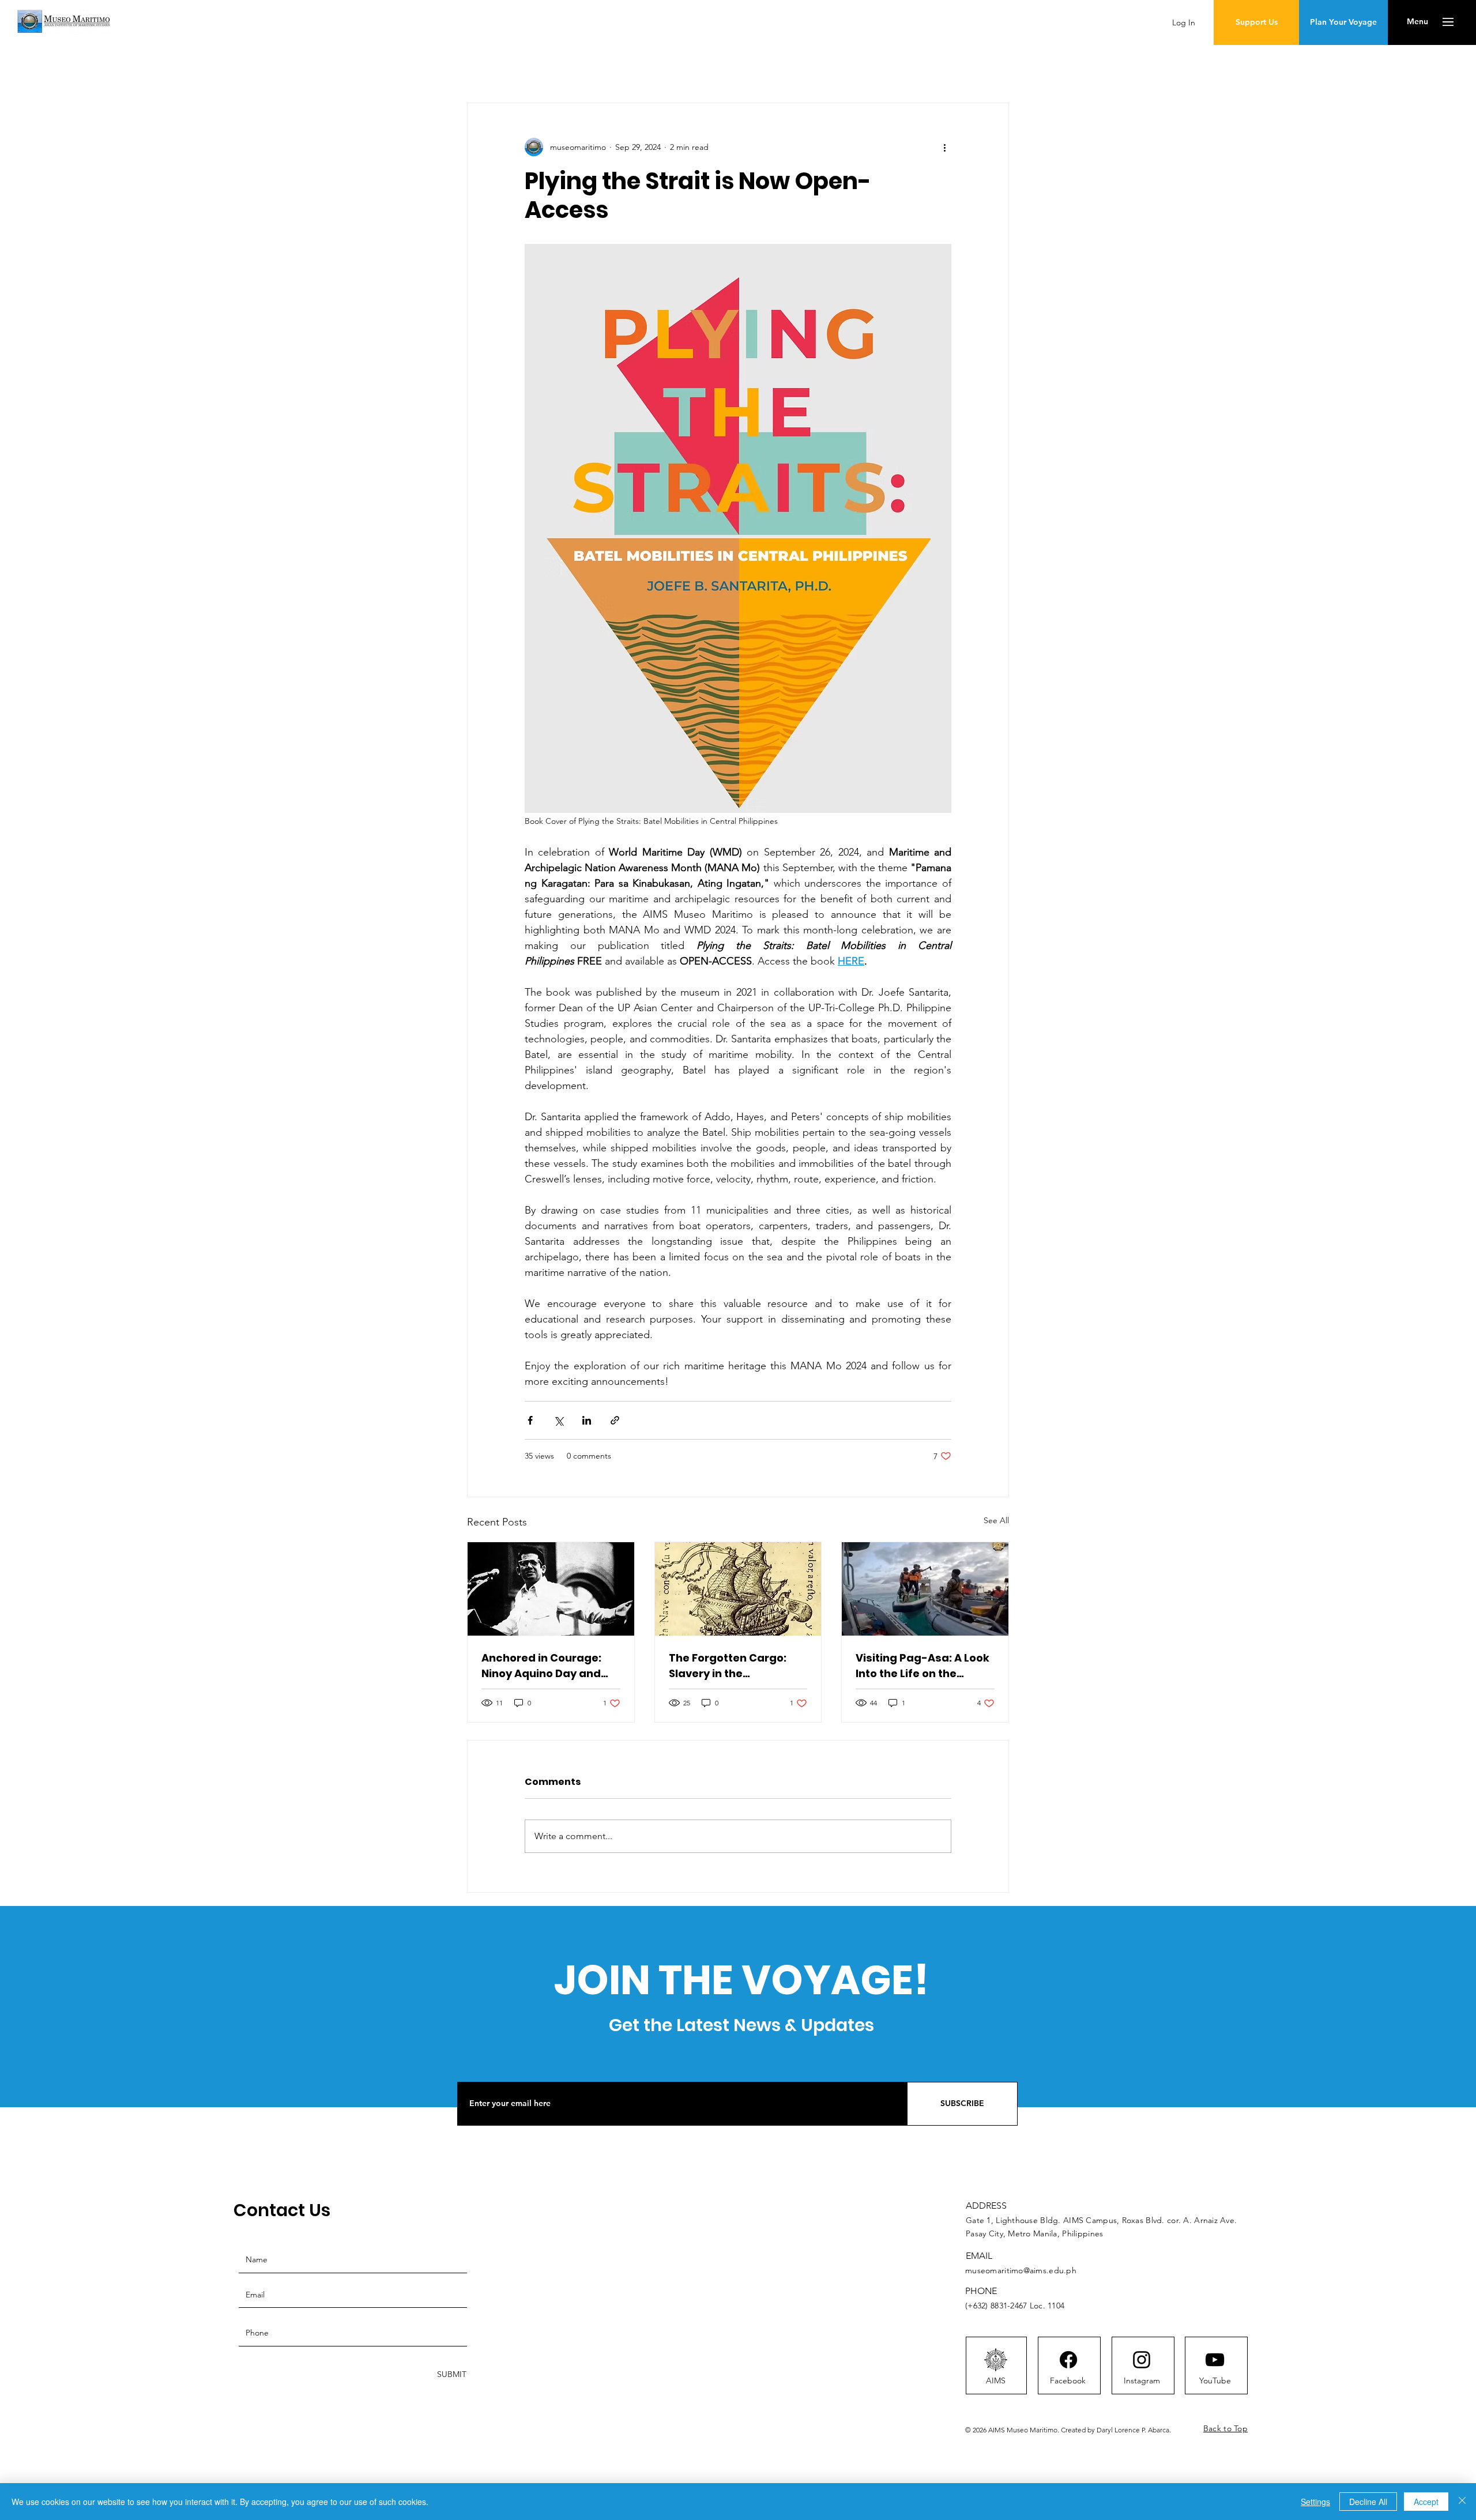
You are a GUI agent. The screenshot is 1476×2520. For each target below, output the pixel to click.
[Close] (1462, 2502)
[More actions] (944, 147)
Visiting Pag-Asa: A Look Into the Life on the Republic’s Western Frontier (922, 1666)
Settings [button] (1315, 2502)
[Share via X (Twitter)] (558, 1420)
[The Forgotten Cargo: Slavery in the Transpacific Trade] (738, 1589)
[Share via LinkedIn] (587, 1420)
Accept (1426, 2502)
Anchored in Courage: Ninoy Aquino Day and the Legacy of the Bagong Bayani (541, 1666)
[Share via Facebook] (530, 1420)
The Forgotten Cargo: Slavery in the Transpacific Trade (728, 1666)
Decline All (1368, 2502)
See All (996, 1520)
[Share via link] (615, 1420)
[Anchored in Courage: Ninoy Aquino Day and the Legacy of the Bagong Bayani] (551, 1589)
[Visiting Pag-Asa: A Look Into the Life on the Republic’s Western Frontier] (925, 1589)
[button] (1417, 22)
